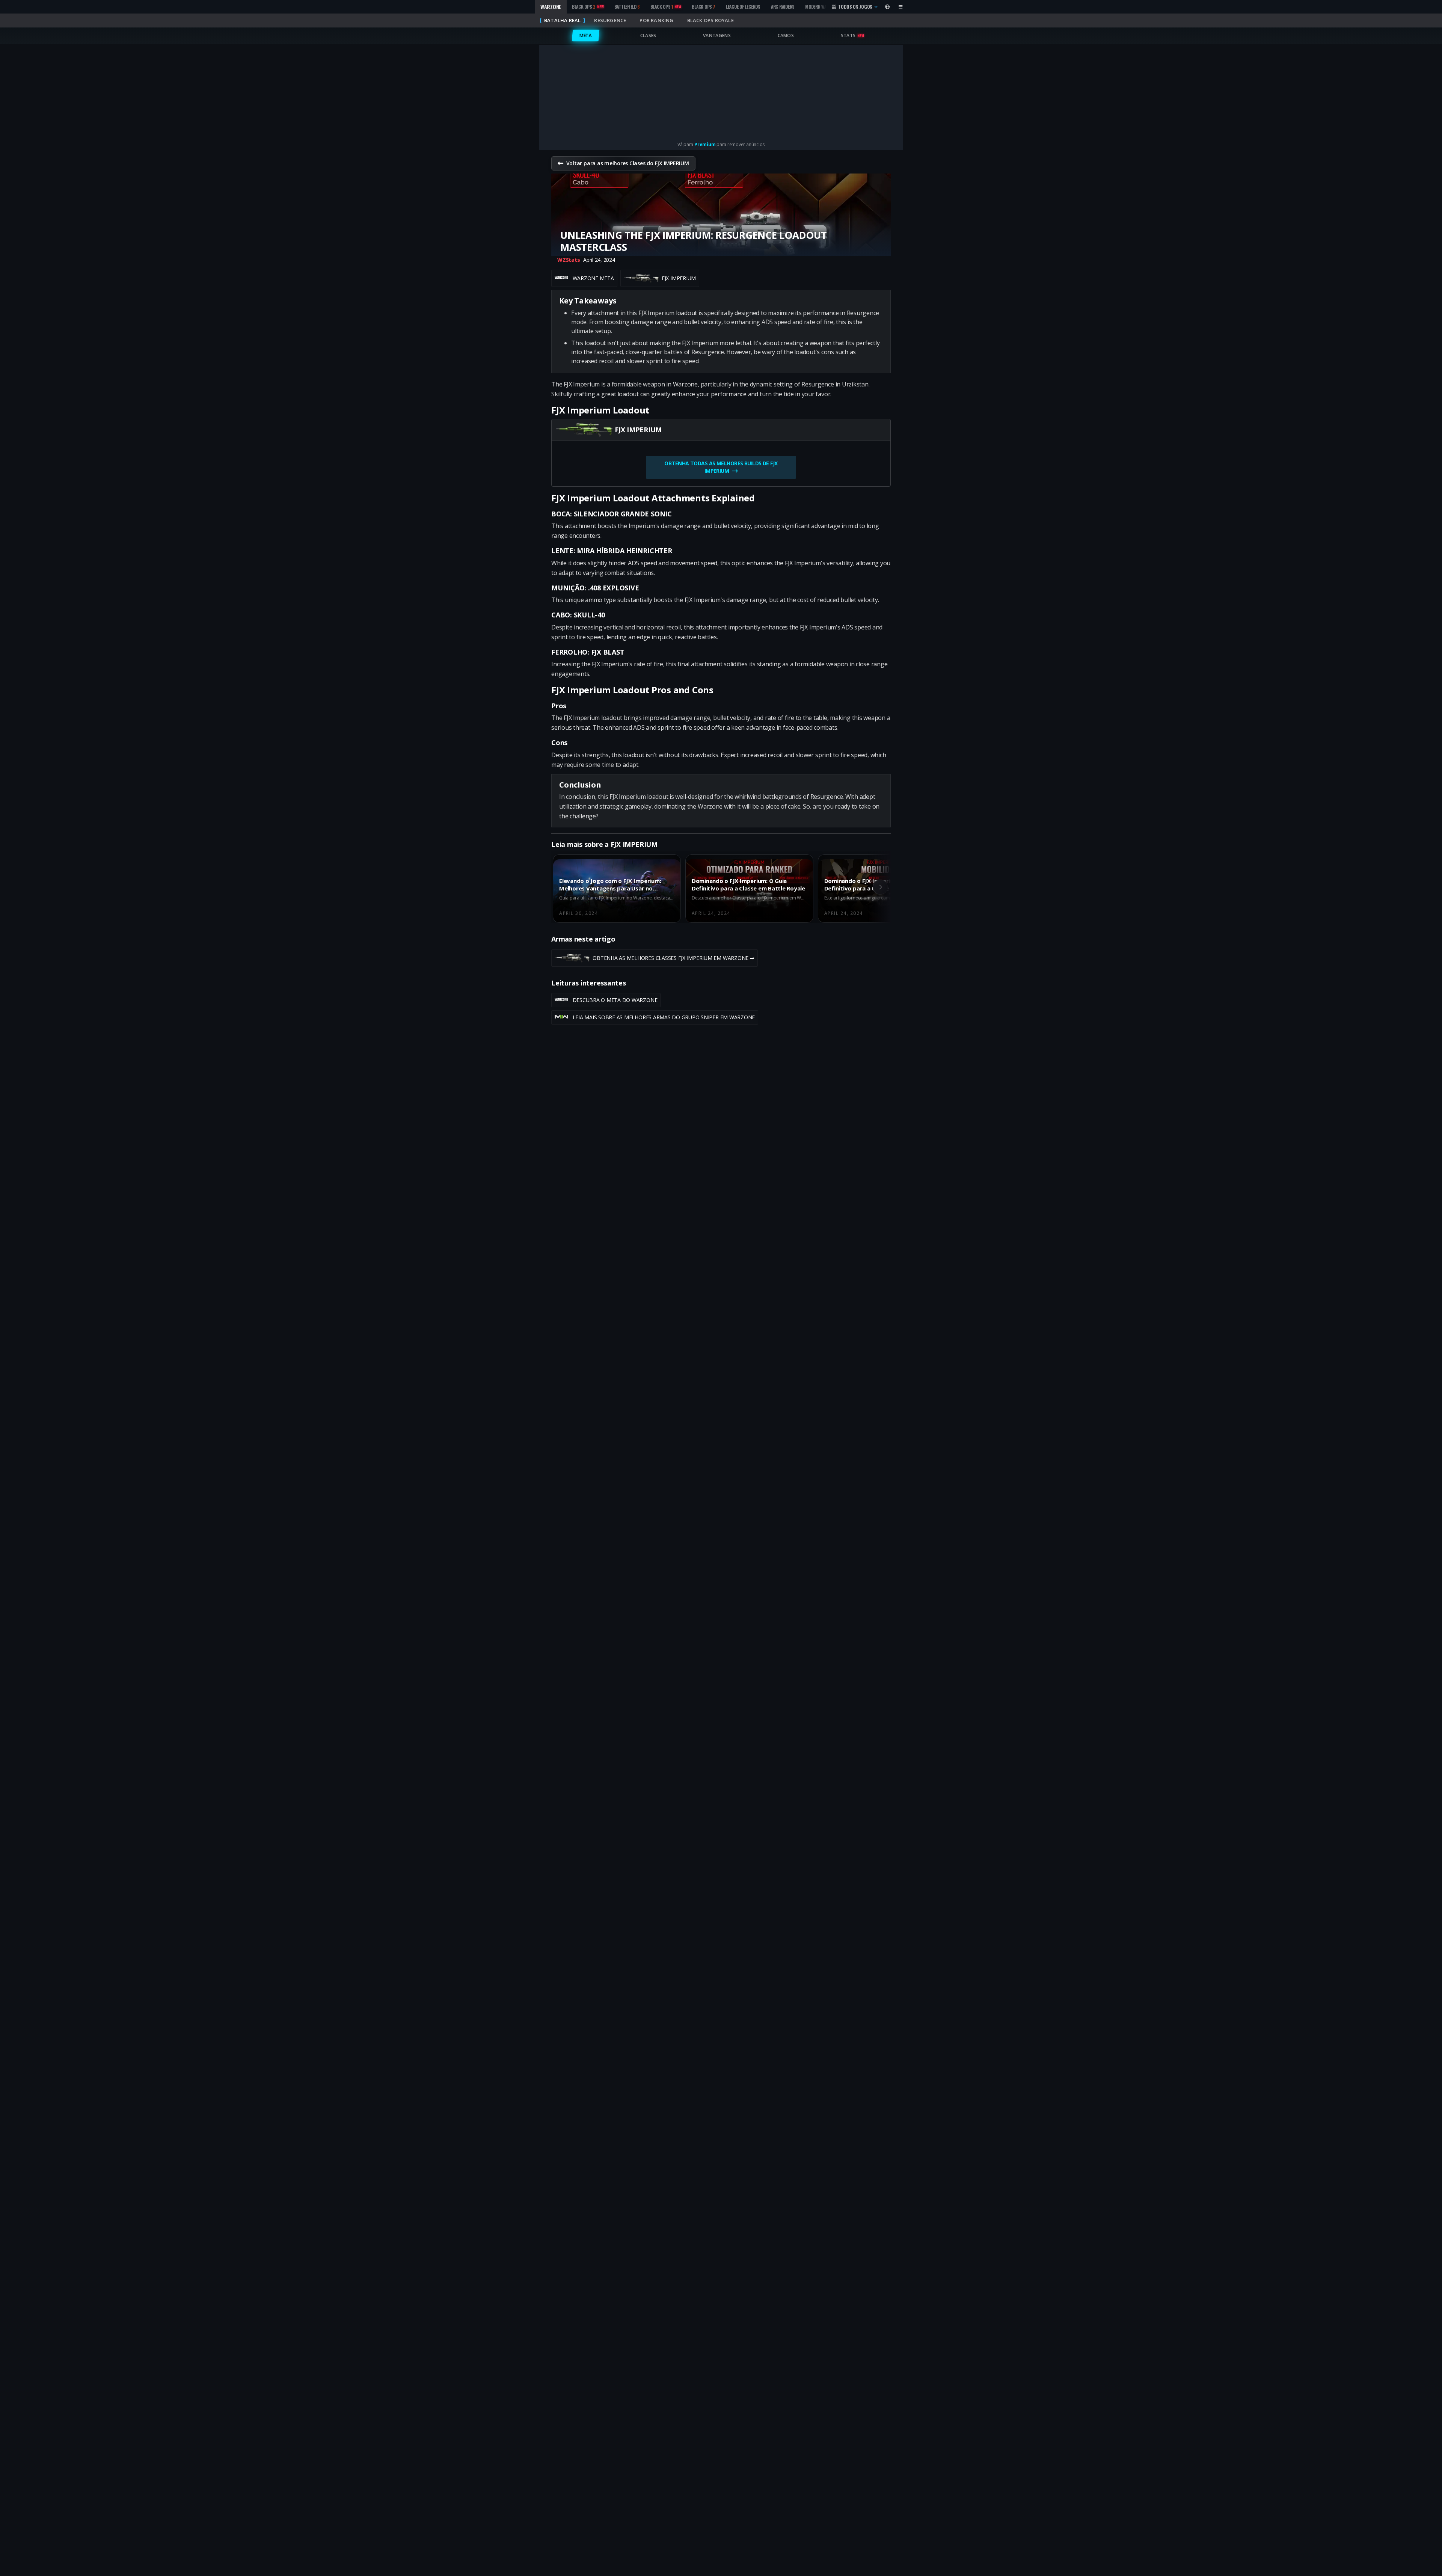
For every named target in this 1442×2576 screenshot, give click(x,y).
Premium (705, 144)
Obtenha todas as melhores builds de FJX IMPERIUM (721, 467)
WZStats (569, 260)
